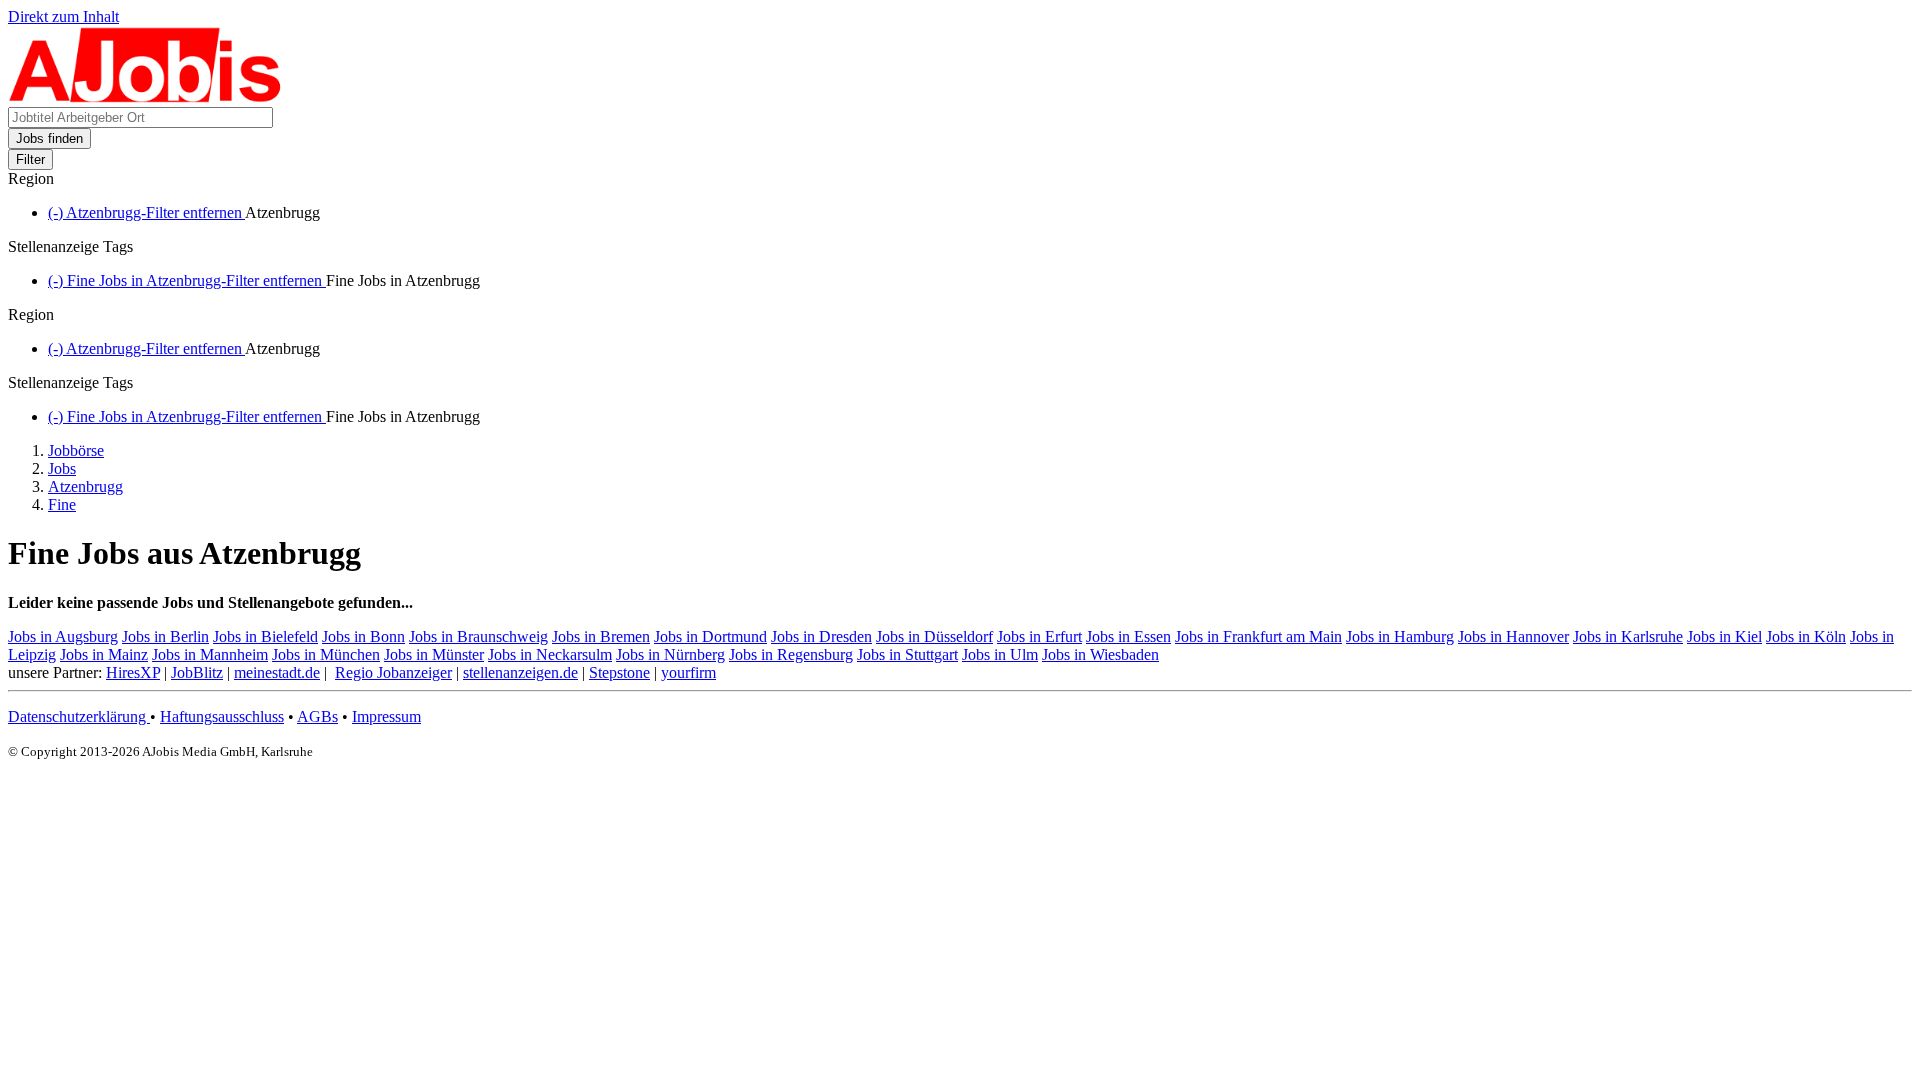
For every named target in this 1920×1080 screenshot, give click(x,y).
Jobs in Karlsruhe (1628, 636)
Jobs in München (326, 654)
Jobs (62, 468)
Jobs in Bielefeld (265, 636)
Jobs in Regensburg (791, 654)
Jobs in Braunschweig (478, 636)
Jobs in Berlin (165, 636)
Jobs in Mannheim (210, 654)
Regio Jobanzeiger (393, 672)
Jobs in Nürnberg (670, 654)
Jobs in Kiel (1724, 636)
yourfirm (688, 672)
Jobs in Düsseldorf (934, 636)
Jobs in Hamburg (1400, 636)
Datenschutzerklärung (79, 716)
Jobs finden (49, 138)
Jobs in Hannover (1513, 636)
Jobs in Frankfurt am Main (1258, 636)
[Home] (145, 97)
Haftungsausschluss (222, 716)
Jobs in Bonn (363, 636)
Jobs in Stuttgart (907, 654)
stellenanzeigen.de (520, 672)
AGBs (317, 716)
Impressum (386, 716)
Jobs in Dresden (821, 636)
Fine (62, 504)
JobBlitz (197, 672)
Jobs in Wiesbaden (1100, 654)
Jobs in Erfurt (1039, 636)
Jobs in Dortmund (710, 636)
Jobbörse (76, 450)
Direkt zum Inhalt (63, 16)
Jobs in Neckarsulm (550, 654)
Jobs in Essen (1128, 636)
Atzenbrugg (85, 486)
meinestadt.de (277, 672)
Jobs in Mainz (104, 654)
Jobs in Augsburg (63, 636)
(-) (146, 212)
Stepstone (619, 672)
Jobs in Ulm (1000, 654)
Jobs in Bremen (601, 636)
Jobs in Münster (434, 654)
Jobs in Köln (1806, 636)
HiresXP (133, 672)
